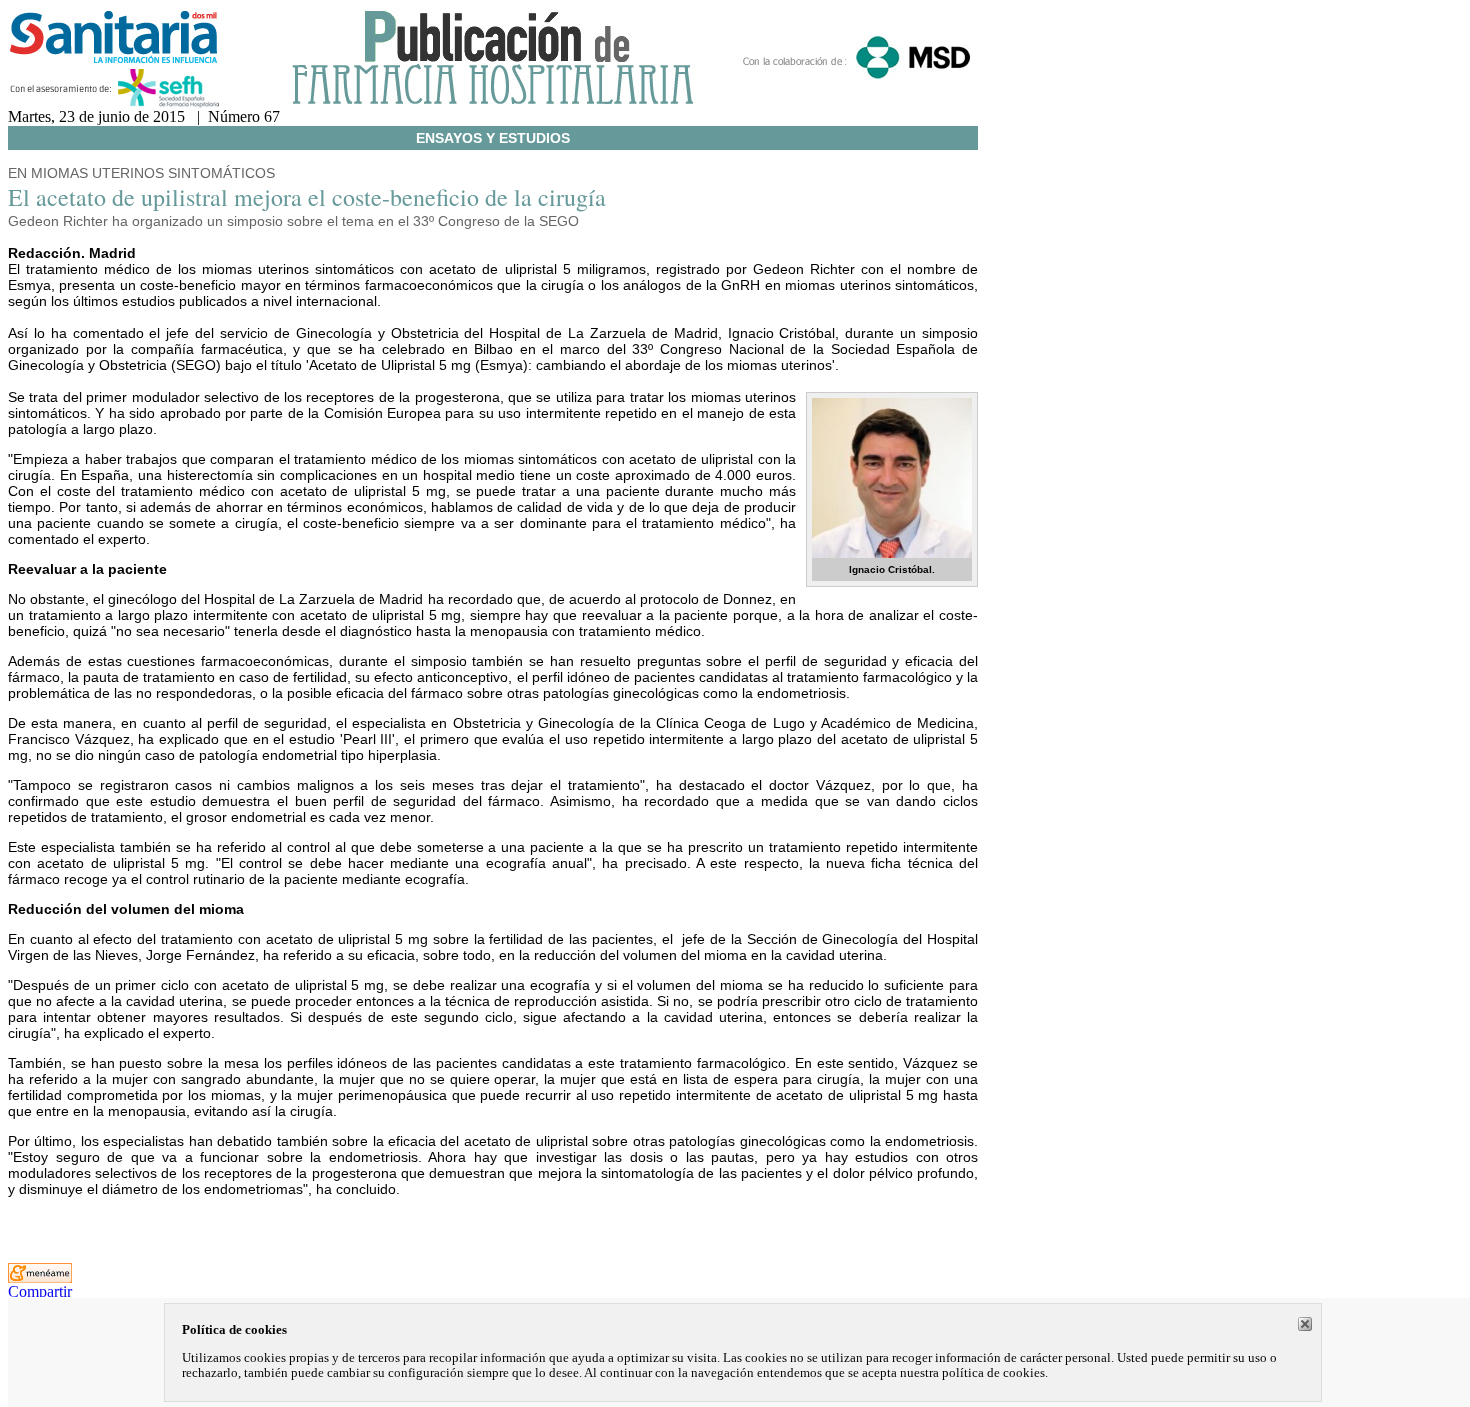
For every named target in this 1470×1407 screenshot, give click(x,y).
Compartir (40, 1291)
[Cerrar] (1305, 1324)
